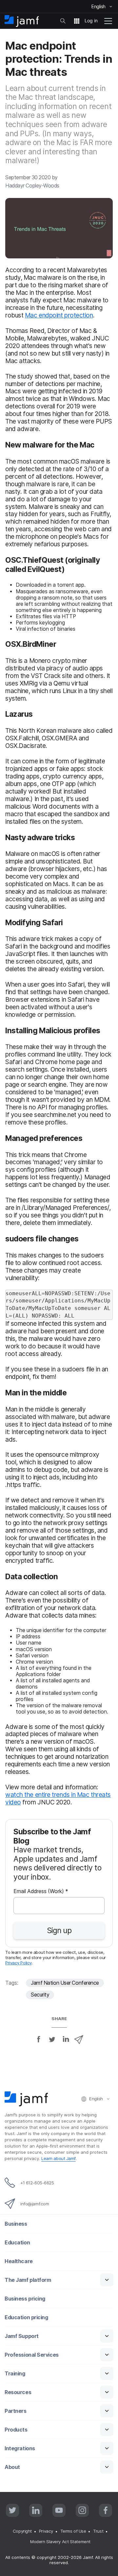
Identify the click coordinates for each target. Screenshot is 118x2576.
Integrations (20, 2448)
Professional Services (32, 2355)
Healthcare (19, 2261)
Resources (18, 2392)
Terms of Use (73, 2531)
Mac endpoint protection (59, 315)
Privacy (46, 2531)
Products (16, 2430)
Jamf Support (22, 2336)
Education (17, 2243)
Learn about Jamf (59, 2158)
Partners (15, 2411)
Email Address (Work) (41, 1892)
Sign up (59, 1931)
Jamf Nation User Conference (65, 1983)
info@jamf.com (35, 2204)
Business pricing (25, 2299)
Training (15, 2374)
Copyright (22, 2531)
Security (40, 1995)
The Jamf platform (28, 2280)
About (12, 2467)
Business (16, 2224)
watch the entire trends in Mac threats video (58, 1798)
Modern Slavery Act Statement (60, 2542)
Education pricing (26, 2317)
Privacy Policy (19, 1963)
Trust (98, 2531)
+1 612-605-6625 (37, 2183)
